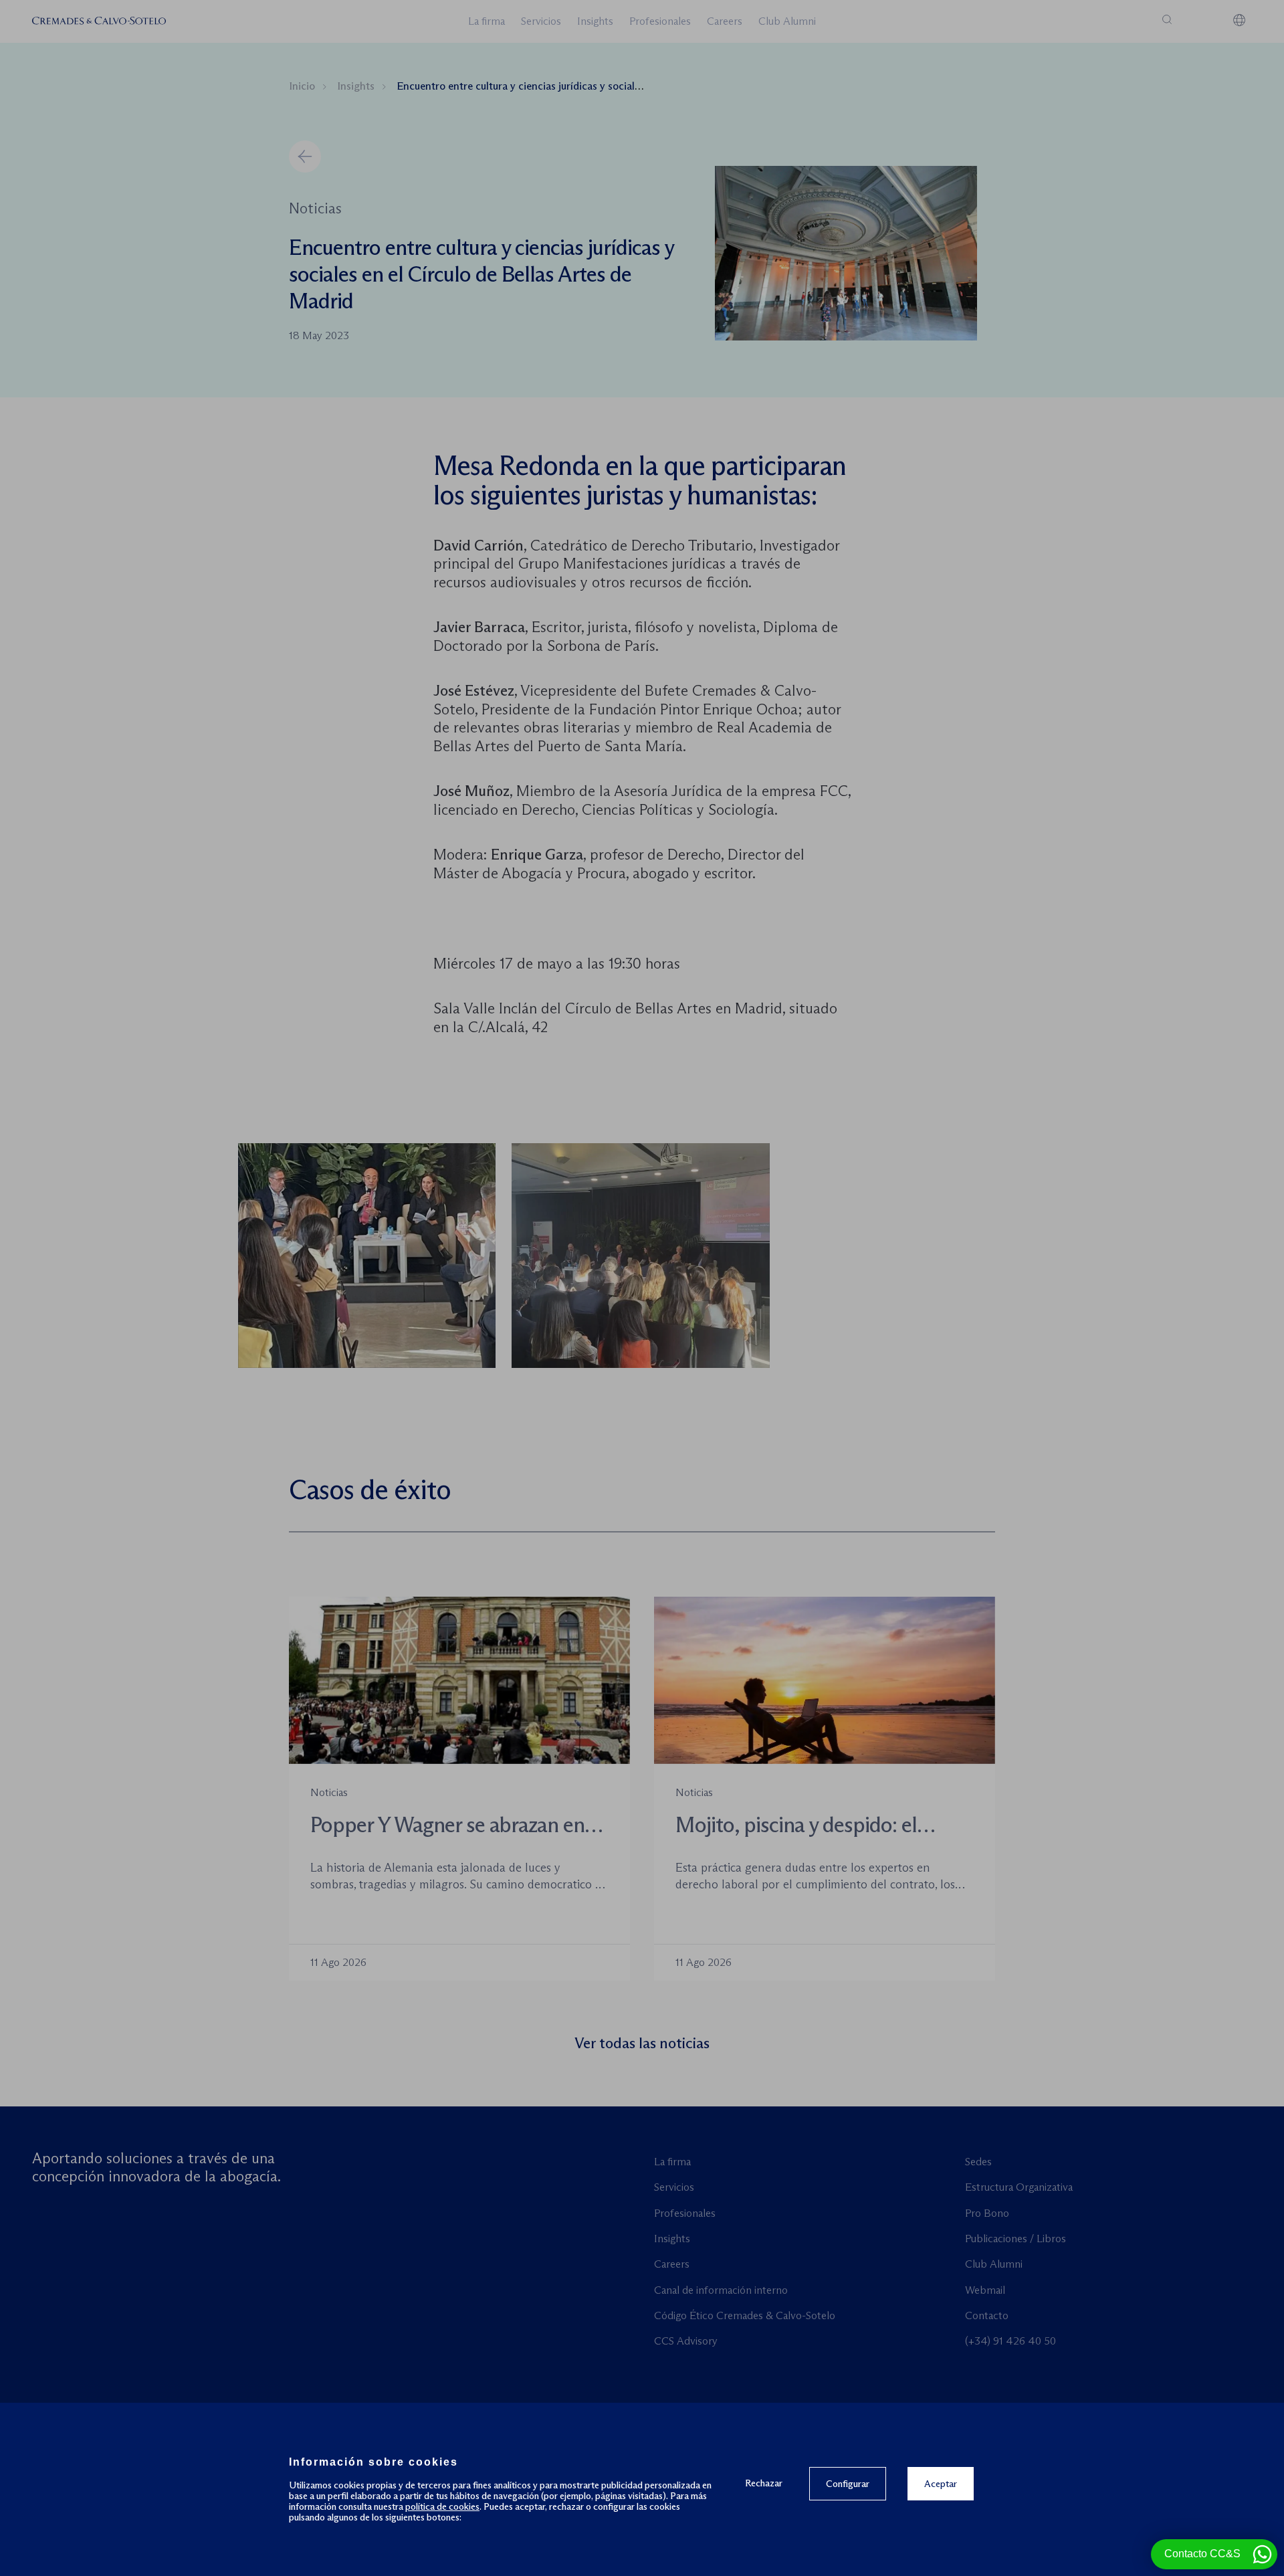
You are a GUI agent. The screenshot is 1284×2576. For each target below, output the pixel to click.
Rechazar (764, 2483)
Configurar (848, 2484)
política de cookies (442, 2506)
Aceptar (941, 2484)
